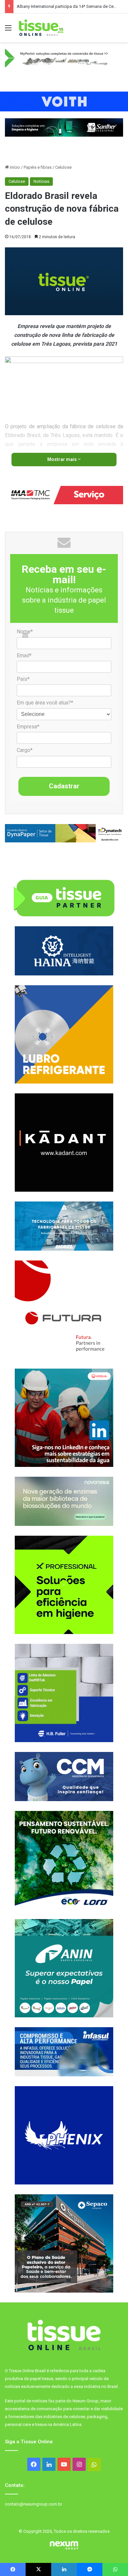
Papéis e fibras (38, 167)
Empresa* (28, 727)
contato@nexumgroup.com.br (33, 2504)
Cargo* (25, 750)
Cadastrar (64, 786)
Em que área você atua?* (45, 703)
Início (14, 167)
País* (23, 679)
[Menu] (8, 30)
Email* (24, 655)
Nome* (25, 632)
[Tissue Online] (41, 28)
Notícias (41, 181)
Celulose (63, 167)
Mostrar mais (63, 459)
